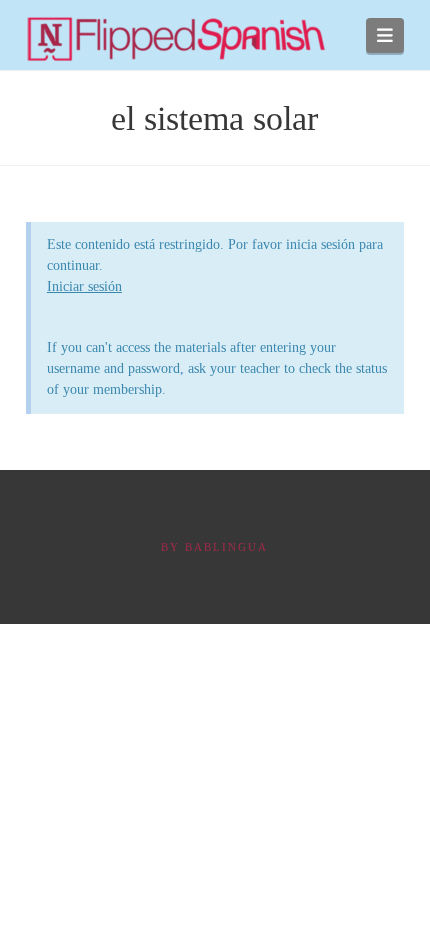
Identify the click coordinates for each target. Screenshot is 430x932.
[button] (385, 35)
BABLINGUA (226, 547)
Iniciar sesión (84, 286)
